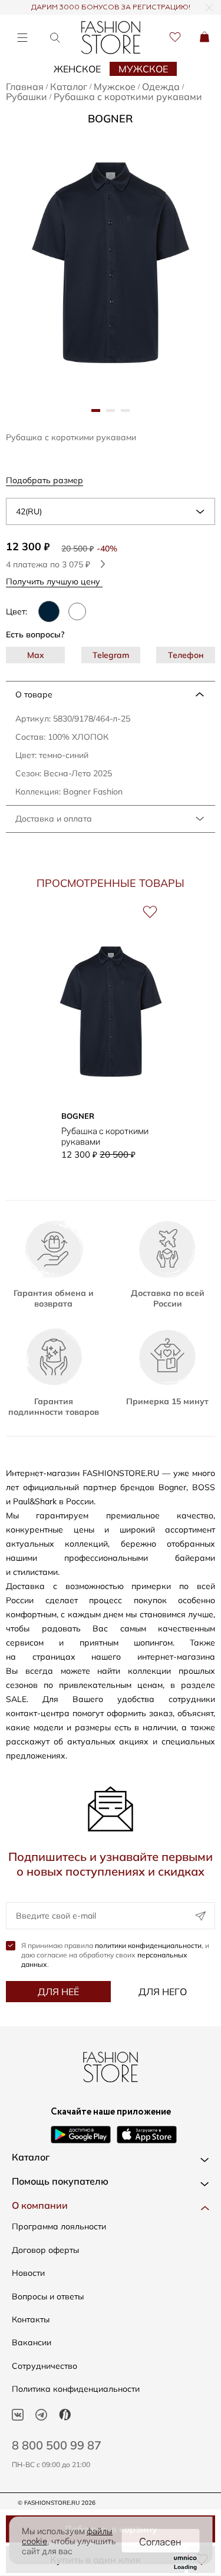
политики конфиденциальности (148, 1945)
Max (36, 655)
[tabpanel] (111, 262)
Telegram (111, 655)
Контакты (31, 2319)
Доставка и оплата (54, 819)
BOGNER (111, 119)
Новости (28, 2273)
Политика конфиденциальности (76, 2389)
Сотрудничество (44, 2366)
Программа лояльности (59, 2226)
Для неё (58, 1992)
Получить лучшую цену (54, 581)
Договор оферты (45, 2250)
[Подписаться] (200, 1916)
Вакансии (32, 2342)
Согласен (160, 2541)
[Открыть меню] (22, 37)
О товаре (34, 694)
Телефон (186, 655)
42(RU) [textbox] (29, 511)
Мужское (143, 69)
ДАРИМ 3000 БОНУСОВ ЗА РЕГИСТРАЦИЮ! (111, 8)
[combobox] (111, 511)
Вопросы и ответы (48, 2296)
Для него (163, 1992)
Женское (77, 69)
